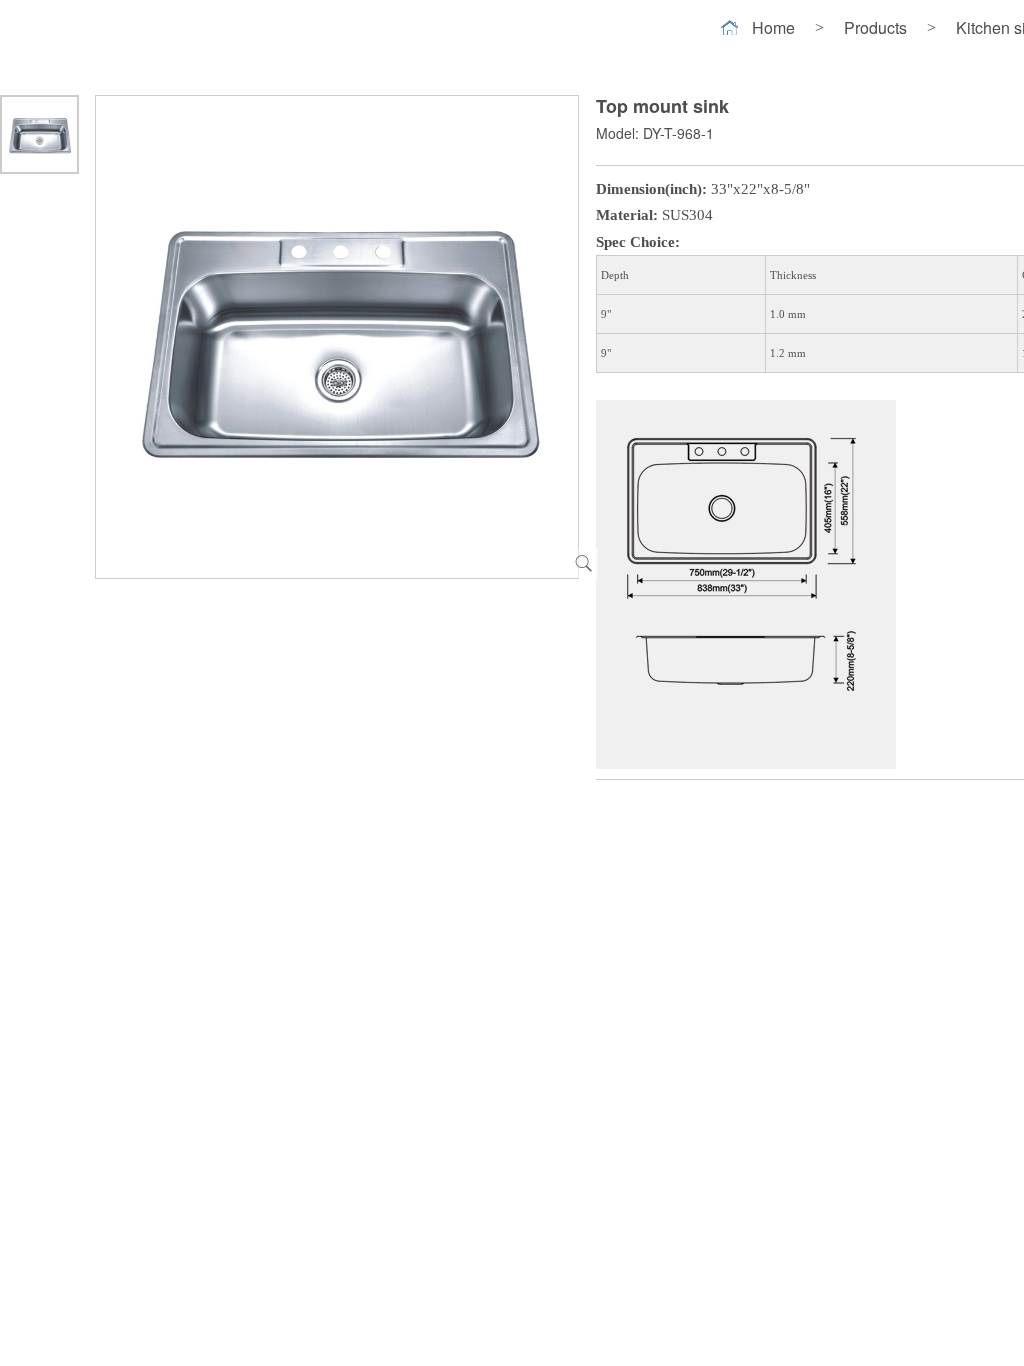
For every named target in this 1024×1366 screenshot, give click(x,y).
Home (773, 27)
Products (875, 27)
